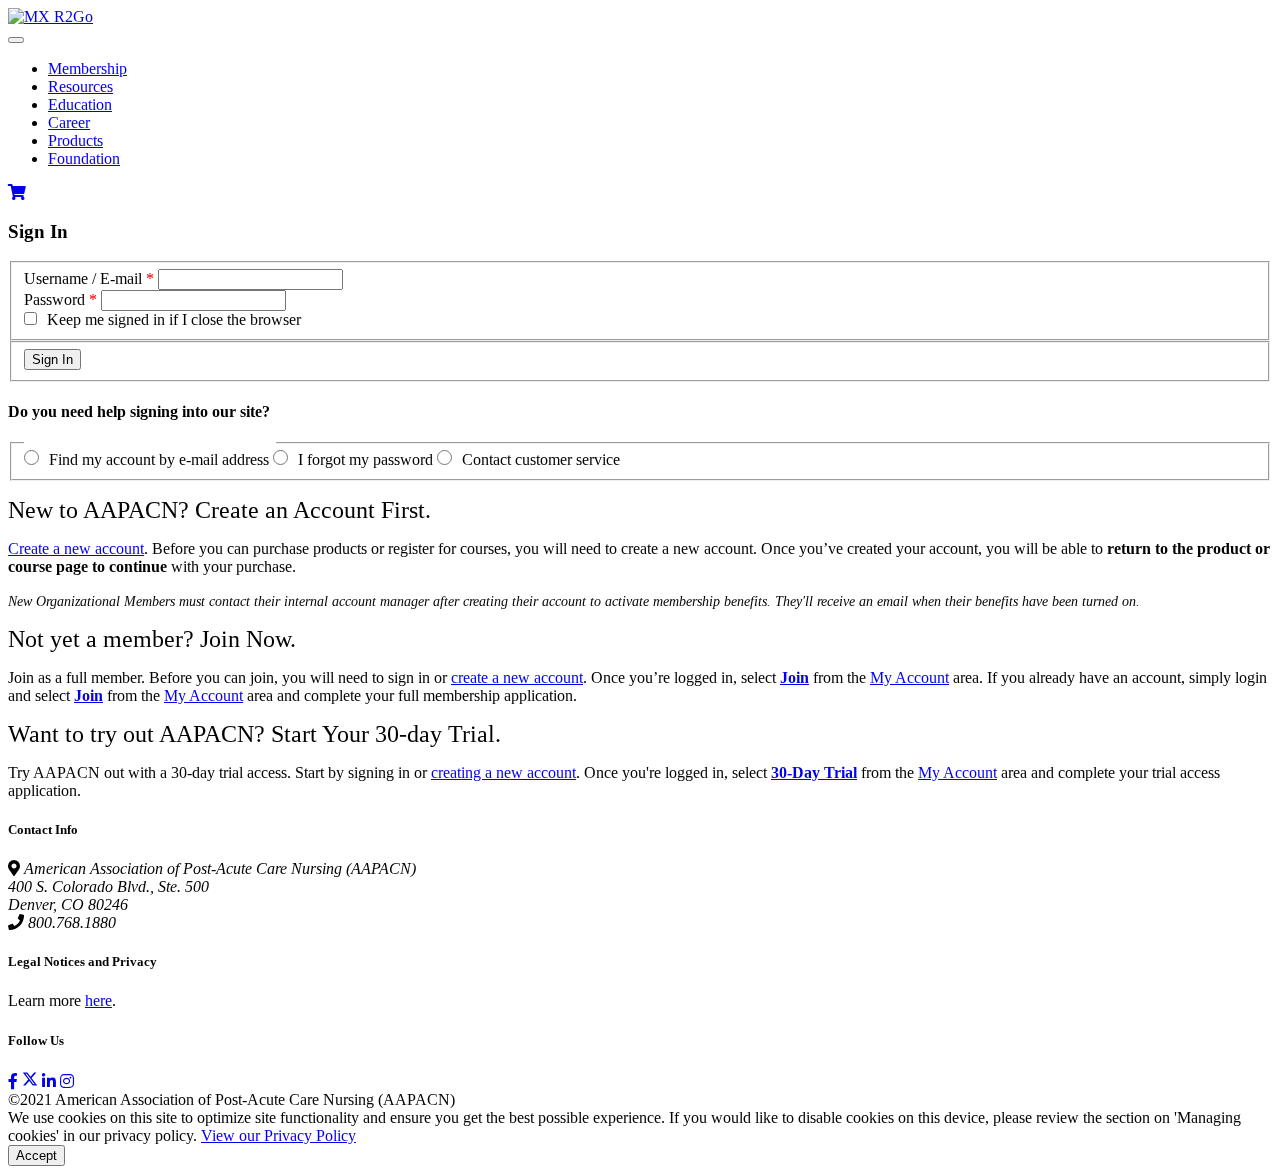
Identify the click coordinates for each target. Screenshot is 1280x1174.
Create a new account (76, 548)
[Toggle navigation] (16, 40)
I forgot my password (365, 459)
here (98, 1000)
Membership (87, 68)
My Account (909, 677)
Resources (80, 86)
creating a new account (503, 772)
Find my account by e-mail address (159, 459)
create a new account (517, 677)
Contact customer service (541, 459)
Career (69, 122)
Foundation (84, 158)
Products (75, 140)
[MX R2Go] (50, 16)
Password (54, 299)
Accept (36, 1155)
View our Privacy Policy (278, 1135)
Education (80, 104)
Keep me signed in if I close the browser (174, 319)
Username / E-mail (83, 278)
